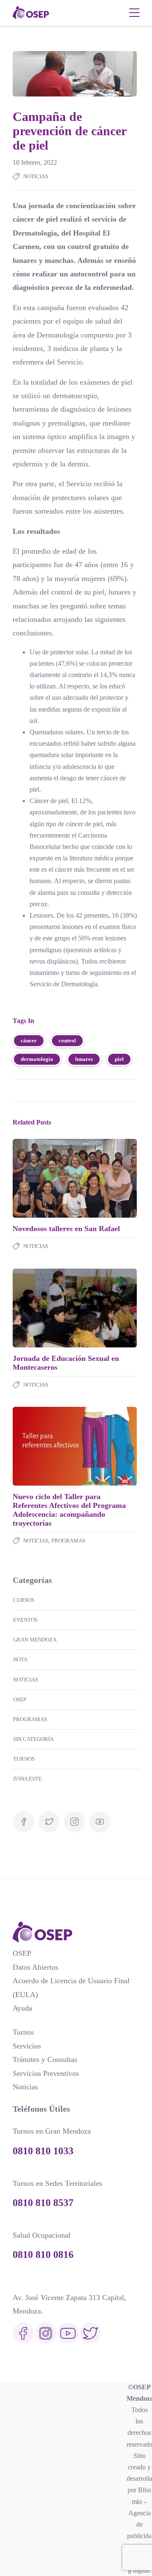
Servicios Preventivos (46, 2073)
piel (119, 1059)
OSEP (20, 1699)
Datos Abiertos (35, 1967)
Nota (20, 1659)
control (67, 1040)
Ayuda (22, 2008)
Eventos (25, 1620)
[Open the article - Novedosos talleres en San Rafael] (44, 1178)
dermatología (37, 1059)
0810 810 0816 (43, 2255)
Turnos (24, 1759)
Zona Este (27, 1779)
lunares (84, 1059)
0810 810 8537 (43, 2203)
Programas (68, 1541)
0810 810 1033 (43, 2151)
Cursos (24, 1600)
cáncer (29, 1040)
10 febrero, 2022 (35, 162)
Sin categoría (33, 1739)
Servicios (27, 2046)
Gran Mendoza (35, 1640)
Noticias (36, 176)
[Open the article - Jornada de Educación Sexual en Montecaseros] (44, 1308)
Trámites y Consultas (45, 2059)
